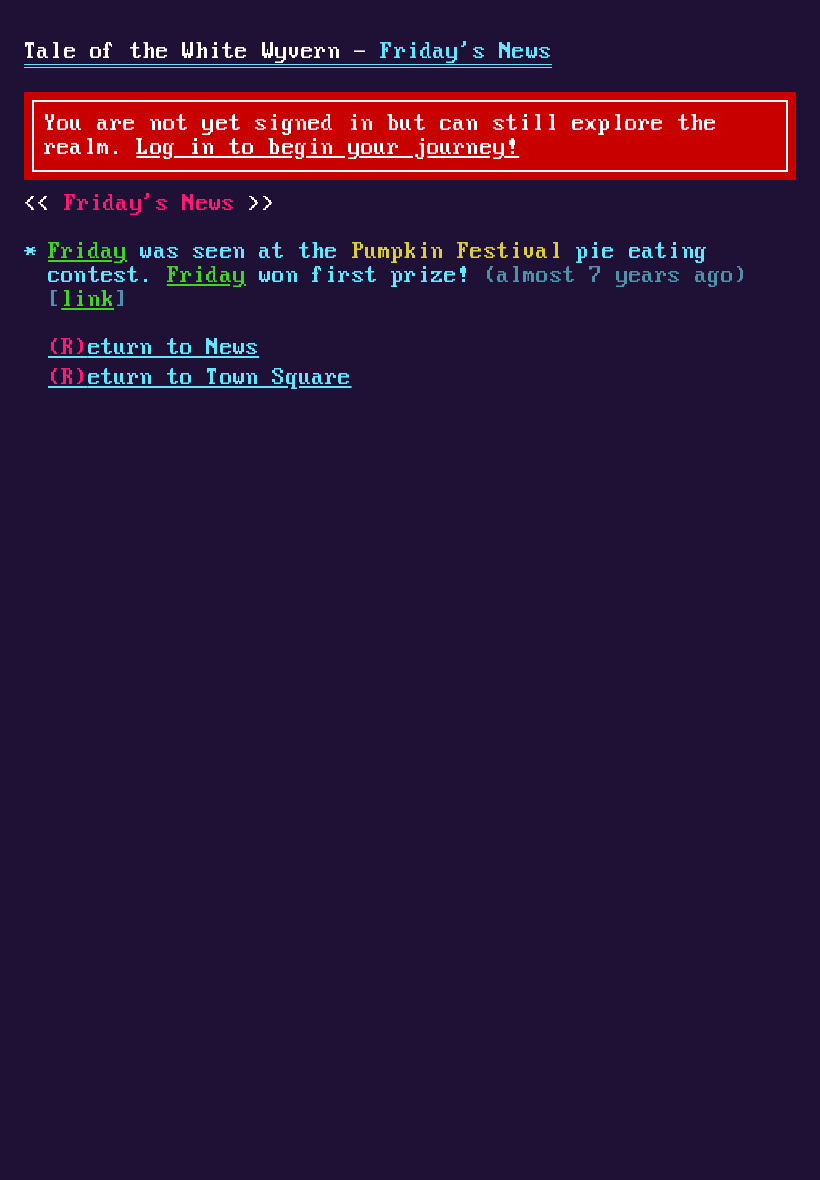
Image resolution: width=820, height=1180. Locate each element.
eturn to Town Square (200, 378)
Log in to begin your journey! (327, 148)
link (87, 300)
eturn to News (153, 348)
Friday (87, 252)
